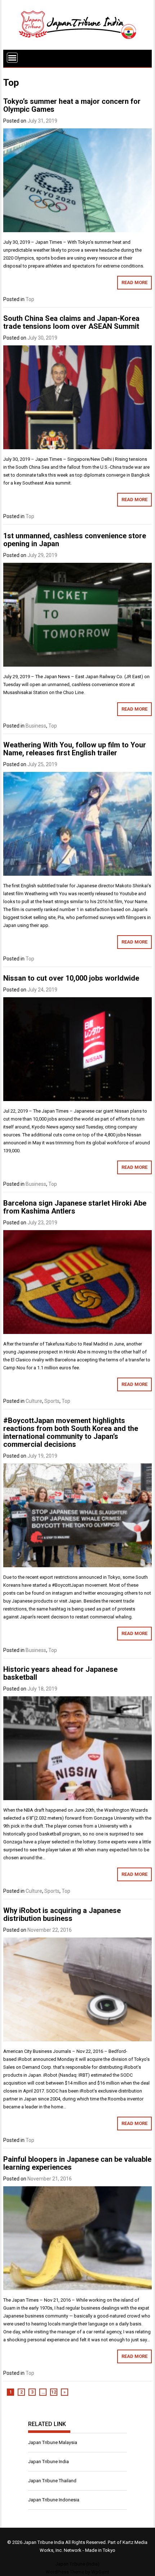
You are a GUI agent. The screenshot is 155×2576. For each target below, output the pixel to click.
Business (36, 726)
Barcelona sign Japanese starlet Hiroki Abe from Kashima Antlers (75, 1207)
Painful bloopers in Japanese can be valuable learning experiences (77, 2163)
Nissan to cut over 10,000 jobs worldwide (71, 978)
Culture (34, 1401)
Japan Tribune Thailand (52, 2481)
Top (30, 299)
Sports (52, 1401)
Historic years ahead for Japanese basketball (60, 1673)
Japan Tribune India (48, 2462)
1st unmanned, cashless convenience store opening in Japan (75, 540)
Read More (134, 282)
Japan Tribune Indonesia (54, 2500)
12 (54, 2392)
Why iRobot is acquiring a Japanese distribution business (62, 1914)
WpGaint (100, 2572)
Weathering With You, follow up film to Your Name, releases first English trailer (75, 749)
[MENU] (12, 58)
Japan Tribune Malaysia (53, 2442)
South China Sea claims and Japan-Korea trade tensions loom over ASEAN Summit (71, 322)
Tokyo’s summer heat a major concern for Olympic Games (72, 105)
